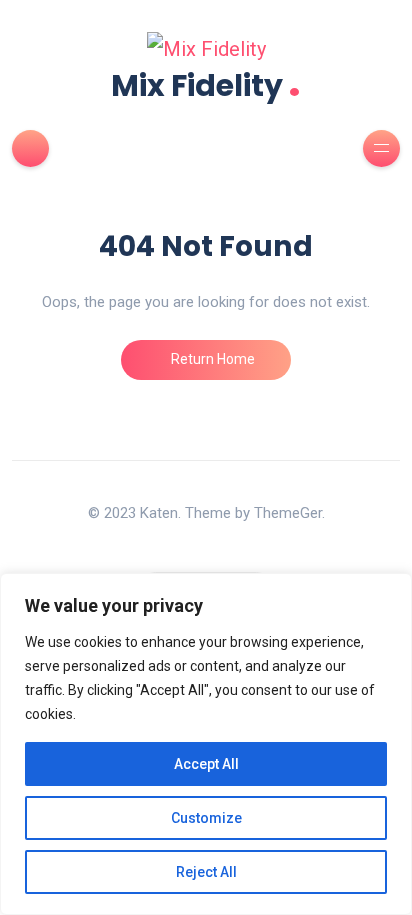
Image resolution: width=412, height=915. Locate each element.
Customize (206, 818)
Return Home (211, 359)
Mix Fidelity (206, 83)
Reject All (206, 872)
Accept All (206, 764)
